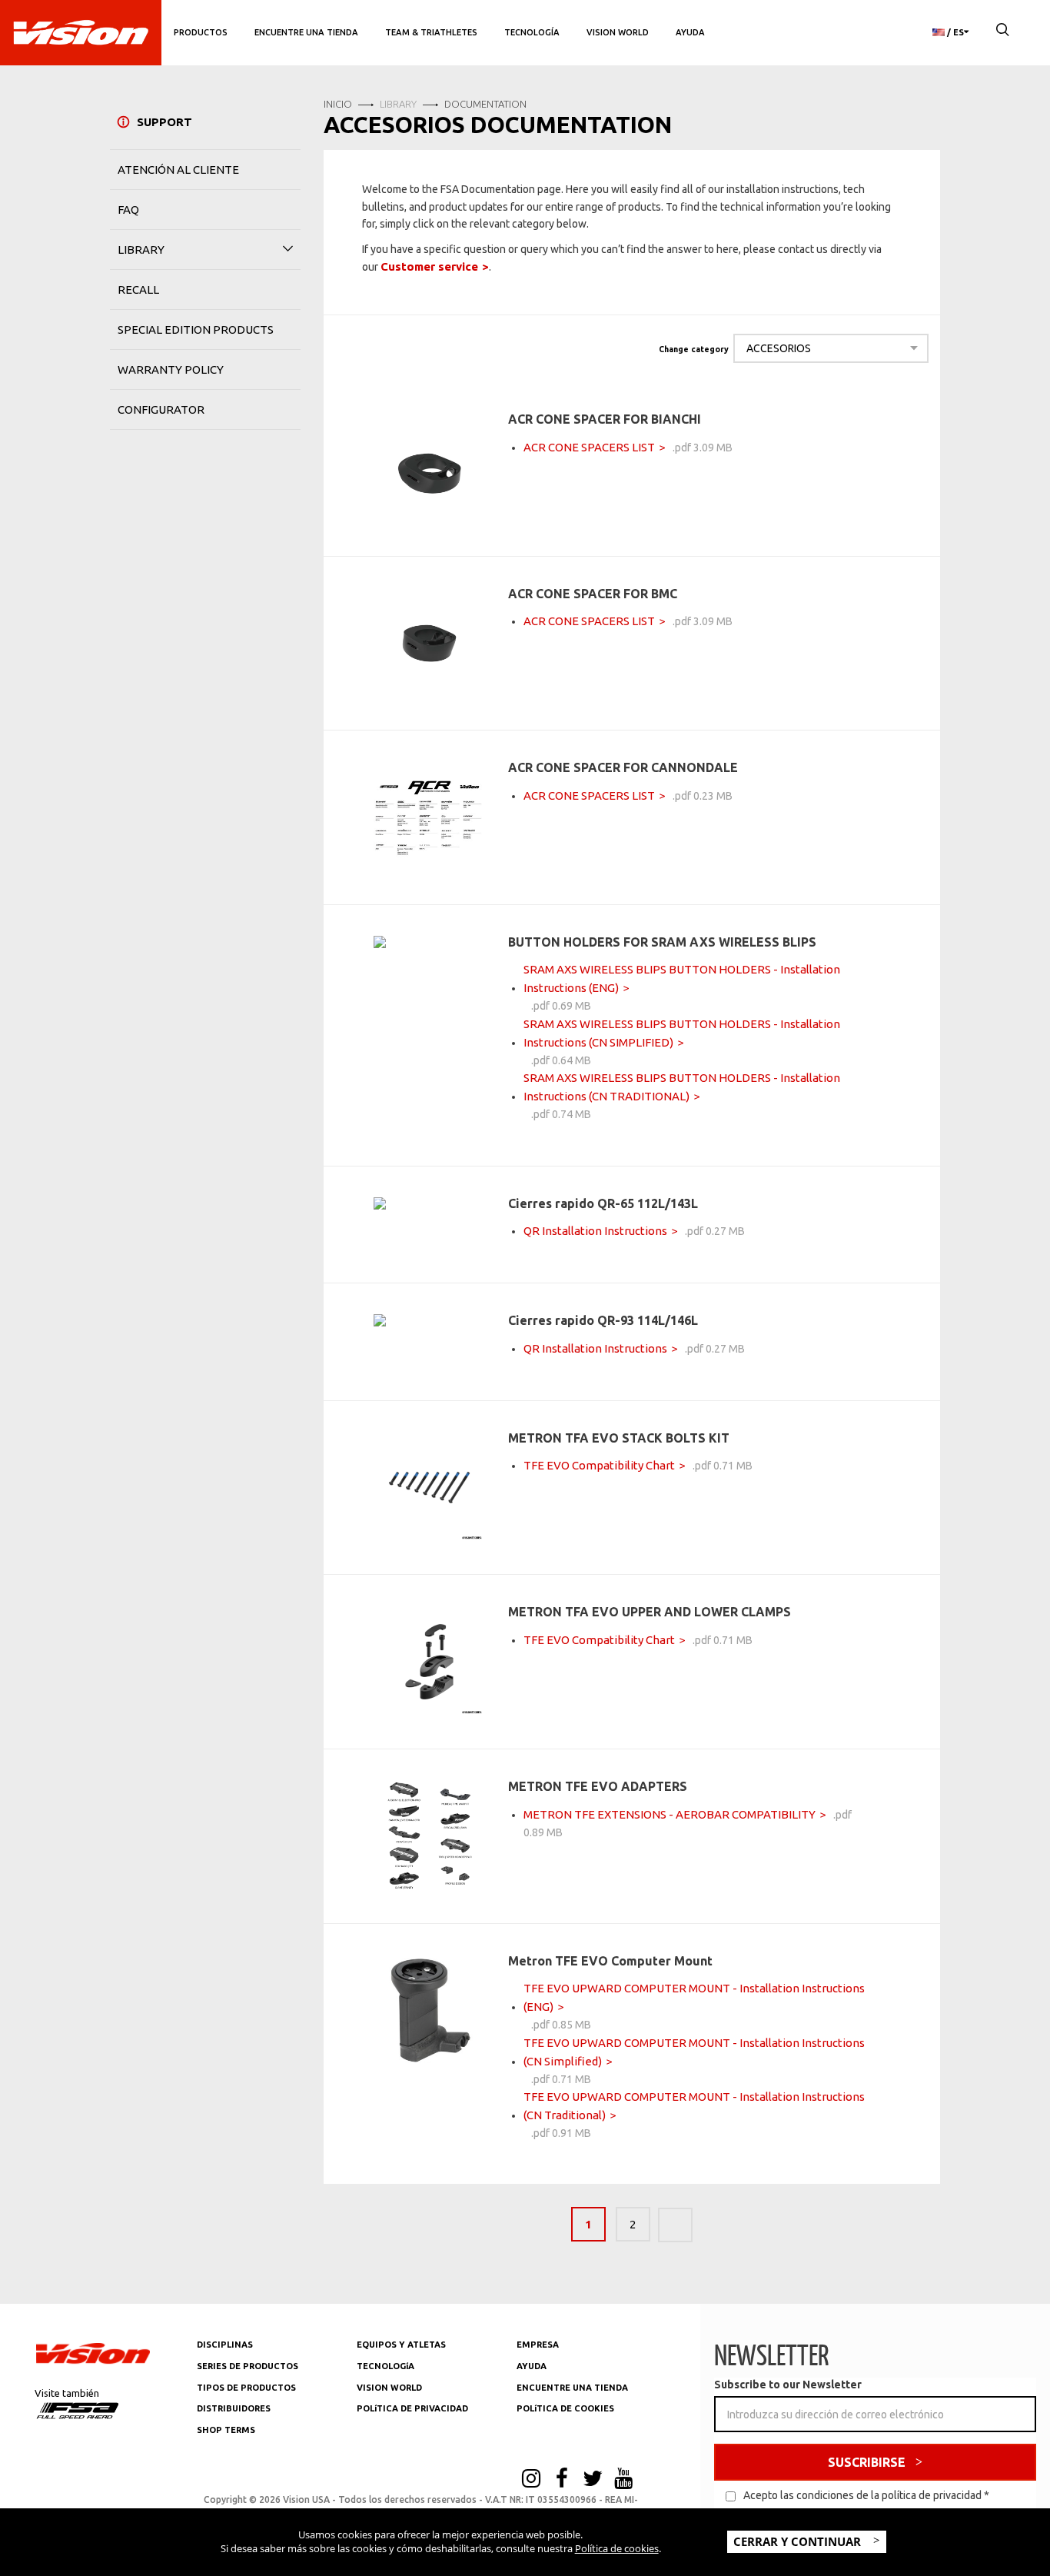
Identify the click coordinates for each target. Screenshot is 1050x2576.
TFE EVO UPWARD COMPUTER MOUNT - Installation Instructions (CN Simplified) (694, 2052)
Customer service (429, 266)
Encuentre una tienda (306, 32)
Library (141, 250)
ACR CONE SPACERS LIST (589, 447)
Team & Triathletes (431, 32)
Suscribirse (867, 2462)
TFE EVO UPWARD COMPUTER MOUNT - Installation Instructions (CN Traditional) (694, 2106)
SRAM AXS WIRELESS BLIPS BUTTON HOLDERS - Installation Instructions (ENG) (682, 978)
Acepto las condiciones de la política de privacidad (862, 2495)
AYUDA (690, 32)
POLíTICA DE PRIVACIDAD (412, 2408)
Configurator (161, 409)
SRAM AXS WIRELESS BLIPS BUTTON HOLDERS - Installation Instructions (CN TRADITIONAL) (682, 1087)
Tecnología (532, 32)
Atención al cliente (178, 170)
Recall (138, 290)
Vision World (618, 32)
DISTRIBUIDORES (234, 2408)
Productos (201, 32)
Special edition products (196, 329)
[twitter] (593, 2480)
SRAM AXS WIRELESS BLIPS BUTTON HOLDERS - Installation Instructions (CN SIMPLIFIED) (682, 1033)
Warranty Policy (171, 369)
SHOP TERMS (226, 2430)
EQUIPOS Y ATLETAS (401, 2345)
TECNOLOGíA (385, 2366)
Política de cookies (617, 2548)
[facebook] (562, 2480)
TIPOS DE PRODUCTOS (246, 2388)
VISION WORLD (389, 2388)
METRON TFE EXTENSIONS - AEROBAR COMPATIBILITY (670, 1814)
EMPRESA (538, 2345)
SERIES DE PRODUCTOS (248, 2366)
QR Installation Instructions (595, 1231)
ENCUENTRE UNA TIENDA (572, 2388)
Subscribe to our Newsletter (788, 2385)
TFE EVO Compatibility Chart (599, 1465)
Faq (128, 210)
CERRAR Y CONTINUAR (799, 2541)
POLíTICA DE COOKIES (565, 2408)
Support (164, 122)
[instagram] (531, 2480)
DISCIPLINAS (225, 2345)
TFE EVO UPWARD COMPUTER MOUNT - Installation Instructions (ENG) (694, 1997)
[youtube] (623, 2480)
